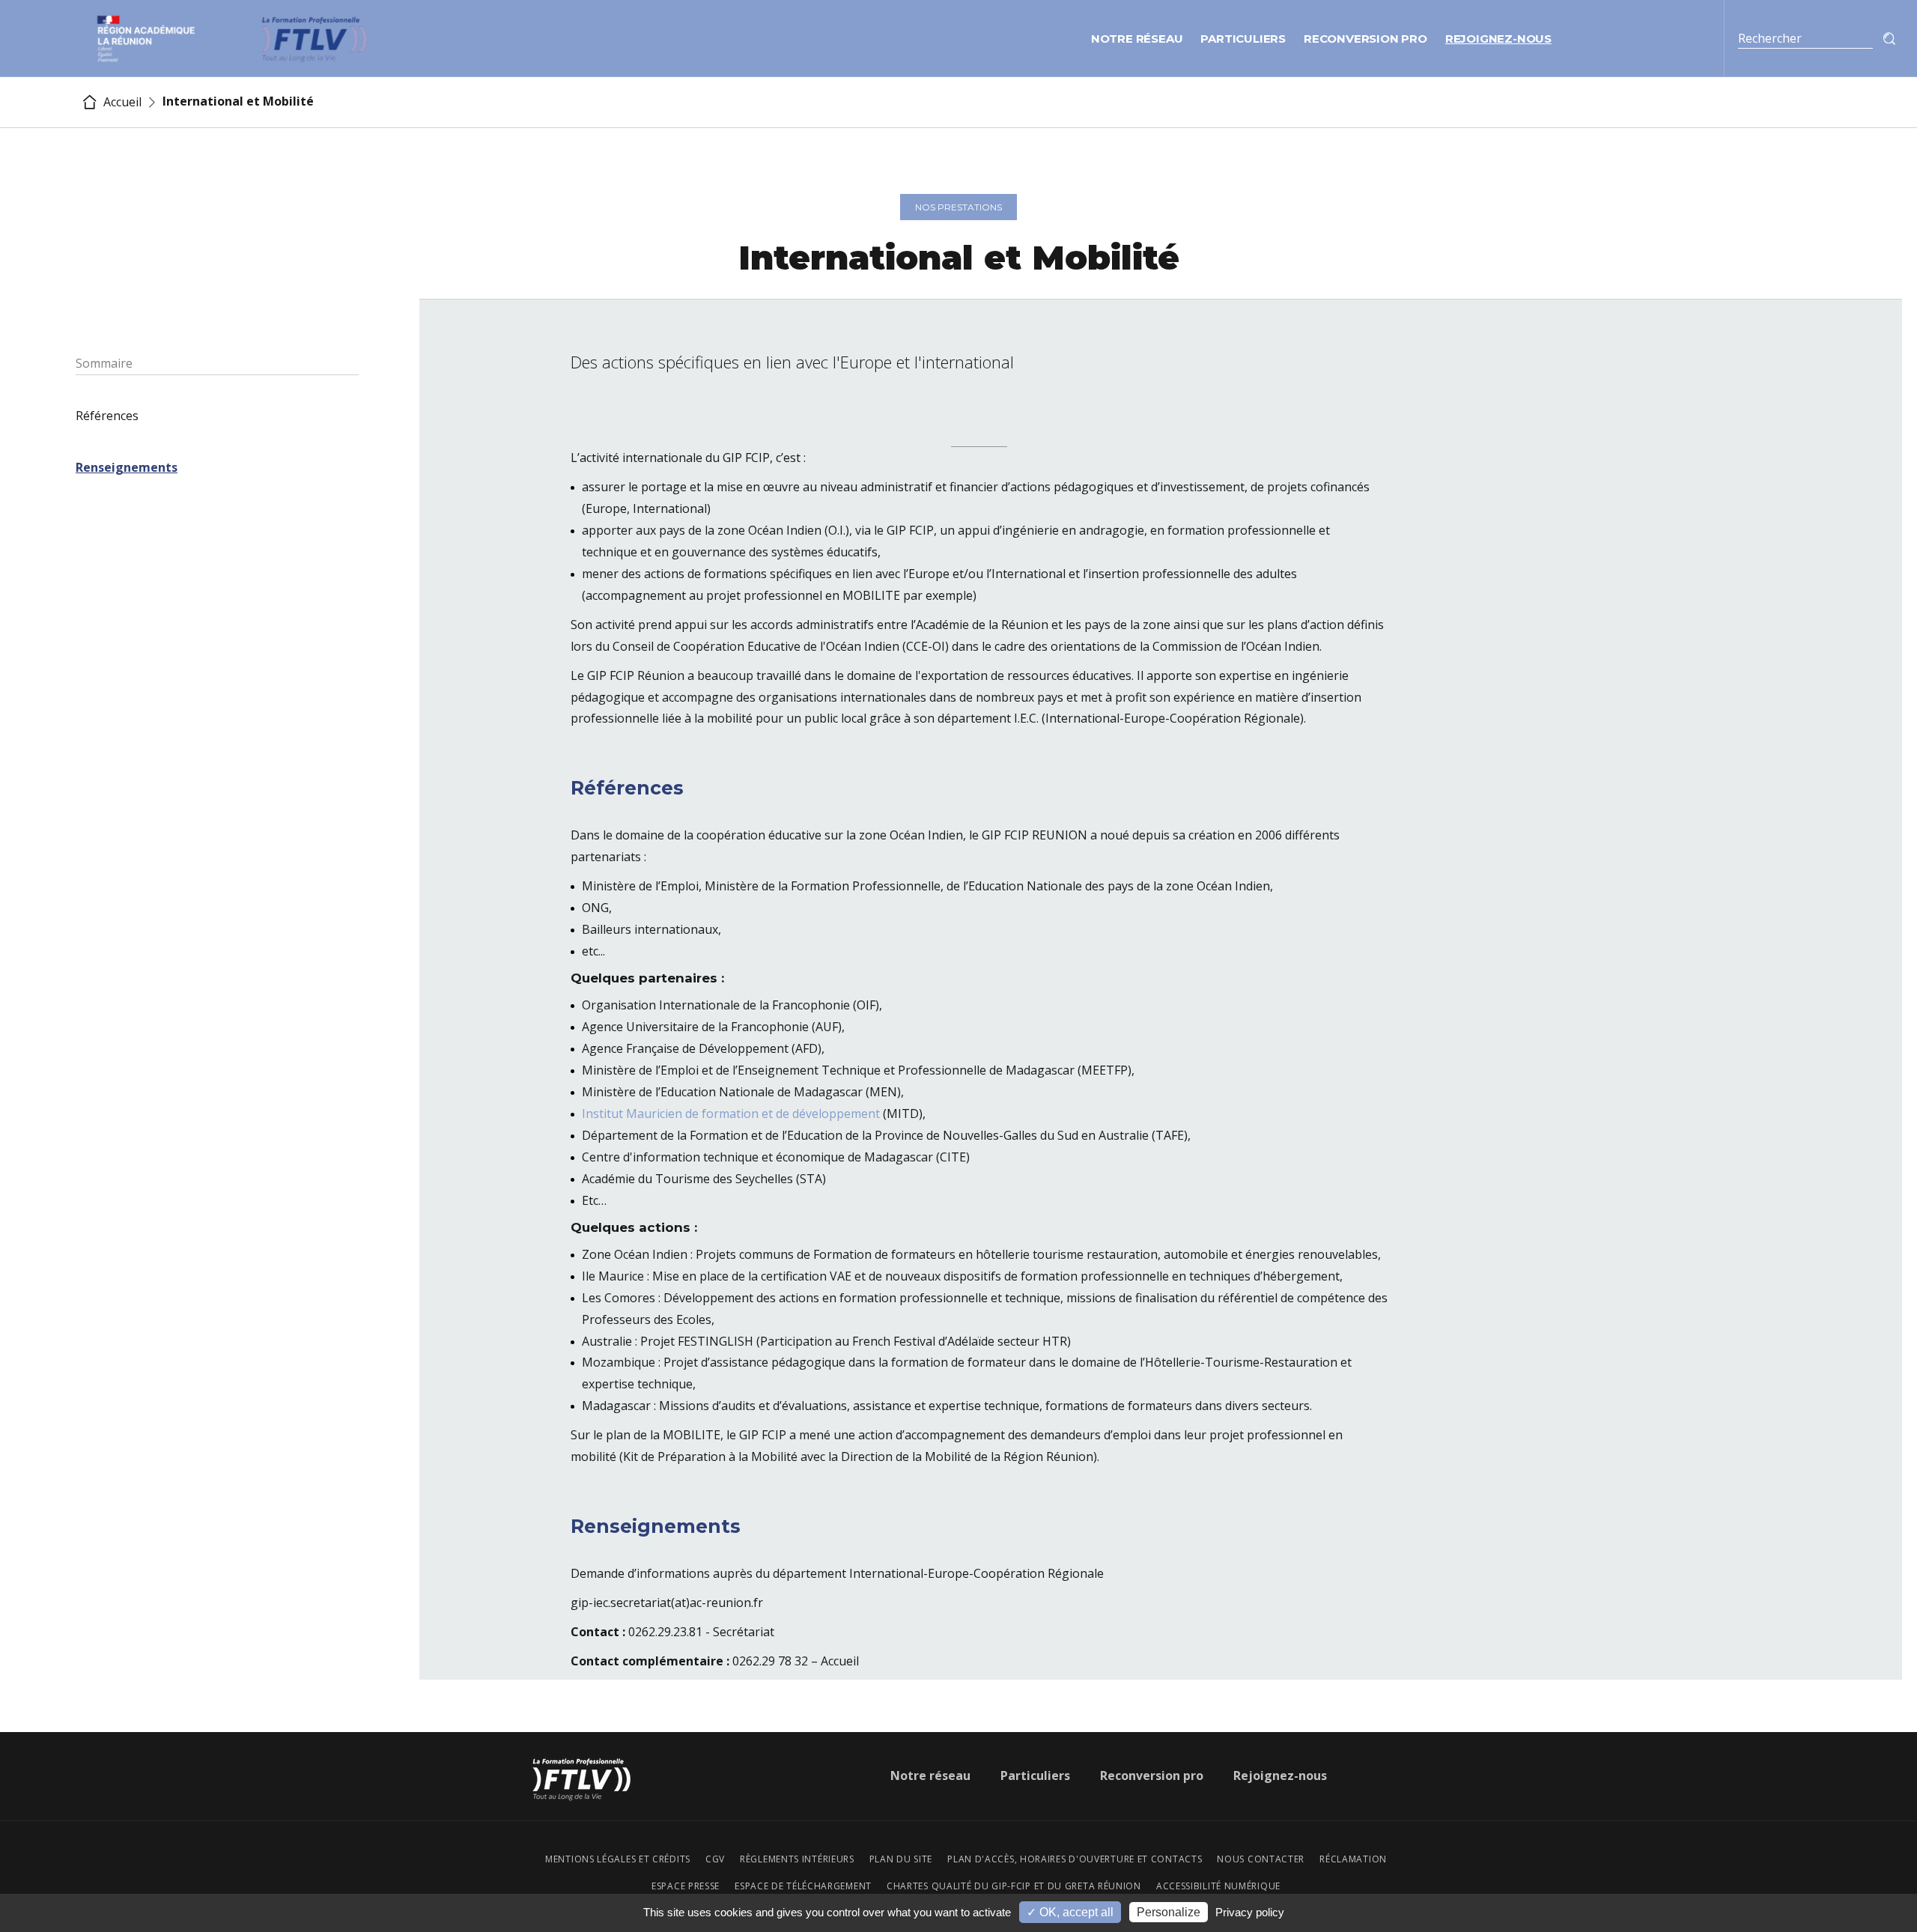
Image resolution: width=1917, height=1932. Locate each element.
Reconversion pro (1365, 39)
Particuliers (1243, 39)
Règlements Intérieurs (797, 1859)
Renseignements (127, 467)
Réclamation (1353, 1859)
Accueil (121, 102)
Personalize (1169, 1912)
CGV (715, 1859)
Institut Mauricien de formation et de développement (731, 1114)
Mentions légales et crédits (618, 1859)
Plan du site (901, 1859)
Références (107, 416)
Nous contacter (1261, 1859)
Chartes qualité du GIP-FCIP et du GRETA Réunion (1014, 1886)
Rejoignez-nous (1498, 39)
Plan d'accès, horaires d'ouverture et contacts (1075, 1859)
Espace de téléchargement (803, 1886)
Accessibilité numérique (1218, 1886)
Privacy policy (1250, 1912)
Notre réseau (1137, 39)
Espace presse (686, 1886)
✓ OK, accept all (1070, 1912)
